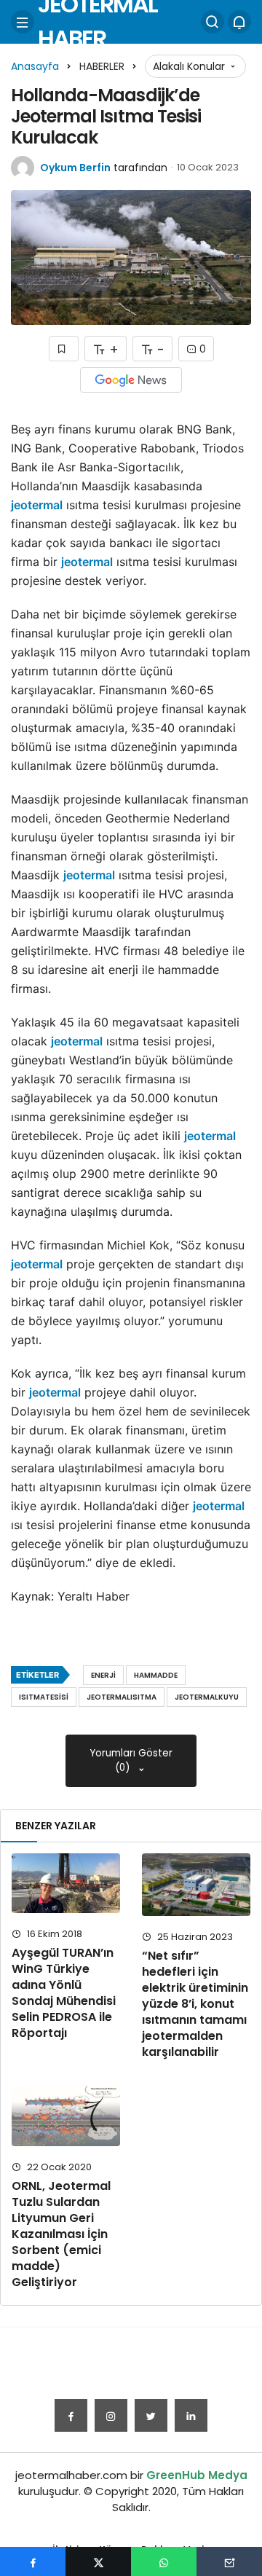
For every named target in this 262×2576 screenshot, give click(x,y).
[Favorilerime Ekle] (64, 349)
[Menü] (23, 22)
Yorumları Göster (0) (131, 1760)
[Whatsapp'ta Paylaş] (164, 2561)
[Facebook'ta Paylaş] (33, 2561)
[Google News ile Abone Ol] (131, 380)
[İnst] (111, 2415)
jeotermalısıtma (122, 1697)
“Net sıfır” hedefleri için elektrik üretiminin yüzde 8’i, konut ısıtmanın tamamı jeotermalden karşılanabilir (195, 2004)
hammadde (156, 1675)
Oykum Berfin (75, 168)
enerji (103, 1675)
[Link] (191, 2415)
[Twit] (151, 2415)
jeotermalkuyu (207, 1697)
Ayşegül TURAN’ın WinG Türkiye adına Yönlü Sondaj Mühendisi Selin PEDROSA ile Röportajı (64, 1993)
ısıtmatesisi (44, 1697)
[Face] (71, 2415)
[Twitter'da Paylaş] (98, 2561)
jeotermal (37, 505)
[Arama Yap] (213, 22)
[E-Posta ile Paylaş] (229, 2561)
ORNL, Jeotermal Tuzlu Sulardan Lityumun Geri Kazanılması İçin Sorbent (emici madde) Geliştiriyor (61, 2234)
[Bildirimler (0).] (239, 22)
